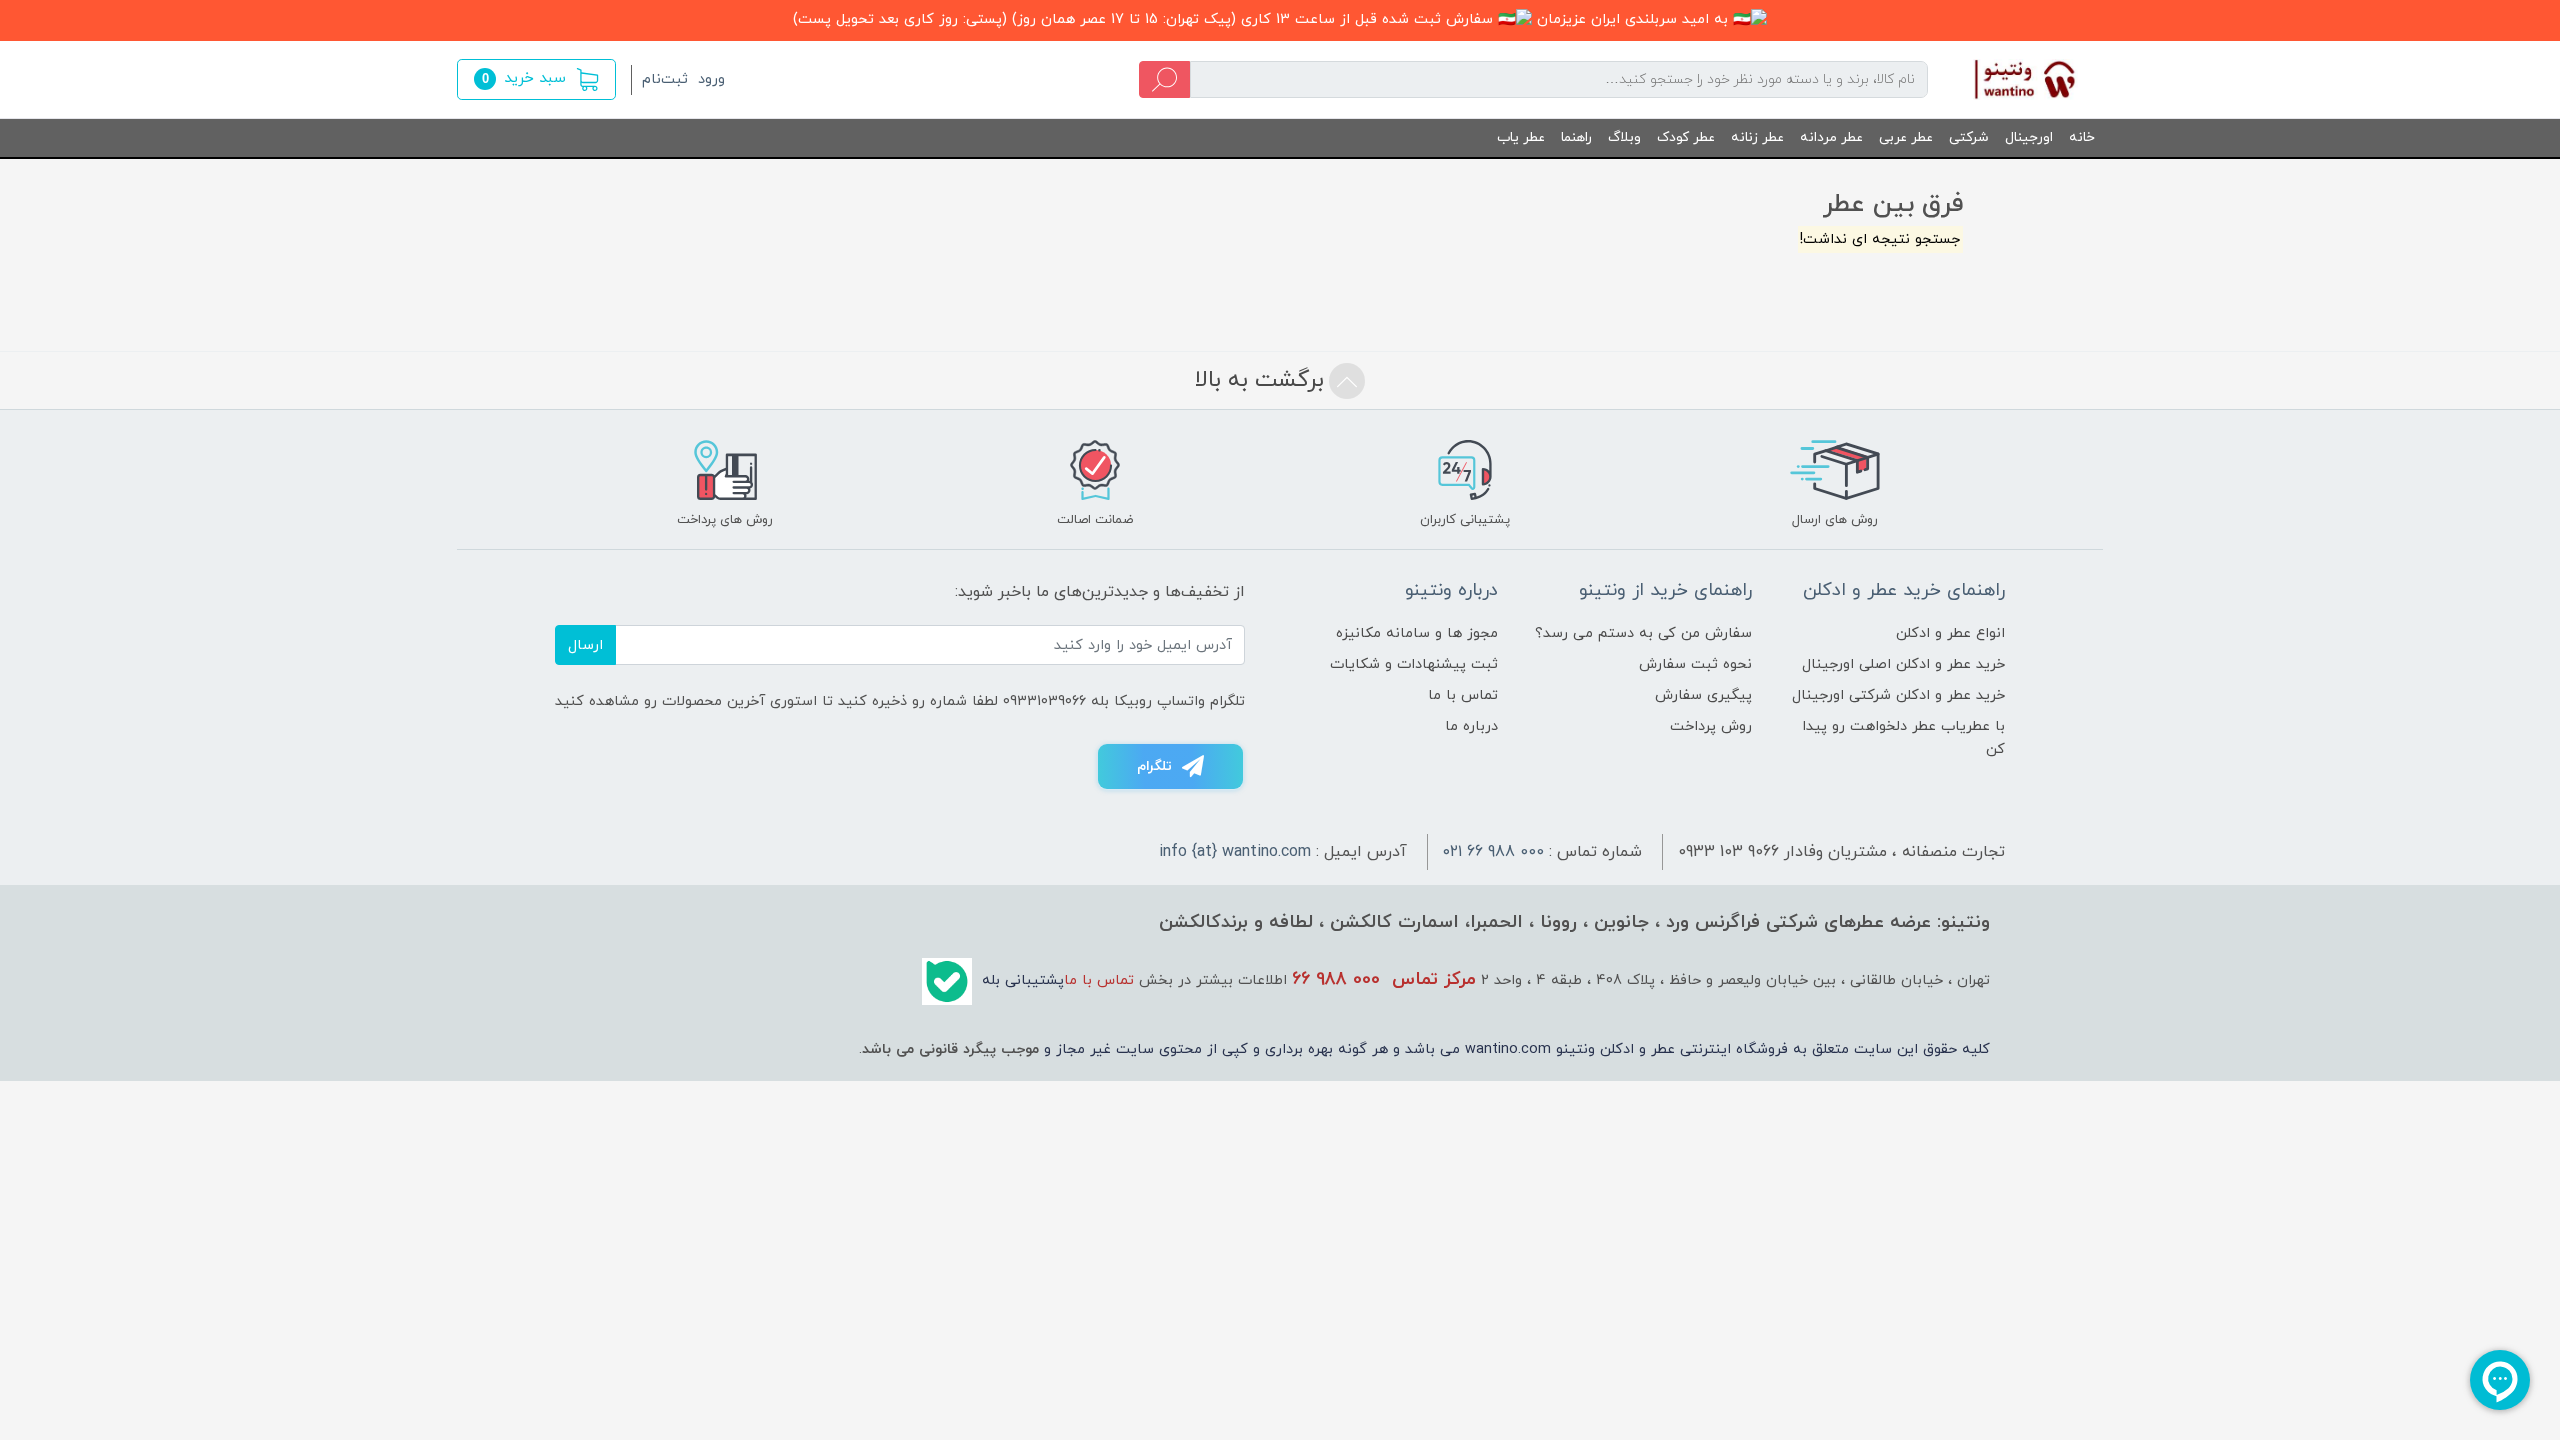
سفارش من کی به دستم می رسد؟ (1643, 633)
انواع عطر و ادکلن (1950, 633)
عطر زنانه (1757, 137)
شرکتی (1969, 137)
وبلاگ (1624, 137)
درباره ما (1471, 726)
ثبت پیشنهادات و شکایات (1414, 664)
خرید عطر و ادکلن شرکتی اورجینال (1898, 695)
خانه (2082, 137)
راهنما (1576, 137)
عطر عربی (1906, 137)
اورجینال (2029, 137)
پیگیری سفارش (1703, 695)
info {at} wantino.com (1235, 852)
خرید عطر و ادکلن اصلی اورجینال (1903, 664)
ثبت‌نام (665, 79)
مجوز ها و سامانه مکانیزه (1417, 633)
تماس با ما (1463, 695)
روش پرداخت (1711, 726)
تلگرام (1154, 766)
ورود (711, 79)
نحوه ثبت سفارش (1695, 664)
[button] (536, 79)
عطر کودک (1686, 137)
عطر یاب (1521, 137)
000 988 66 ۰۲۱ (1493, 852)
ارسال (585, 645)
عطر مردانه (1831, 137)
